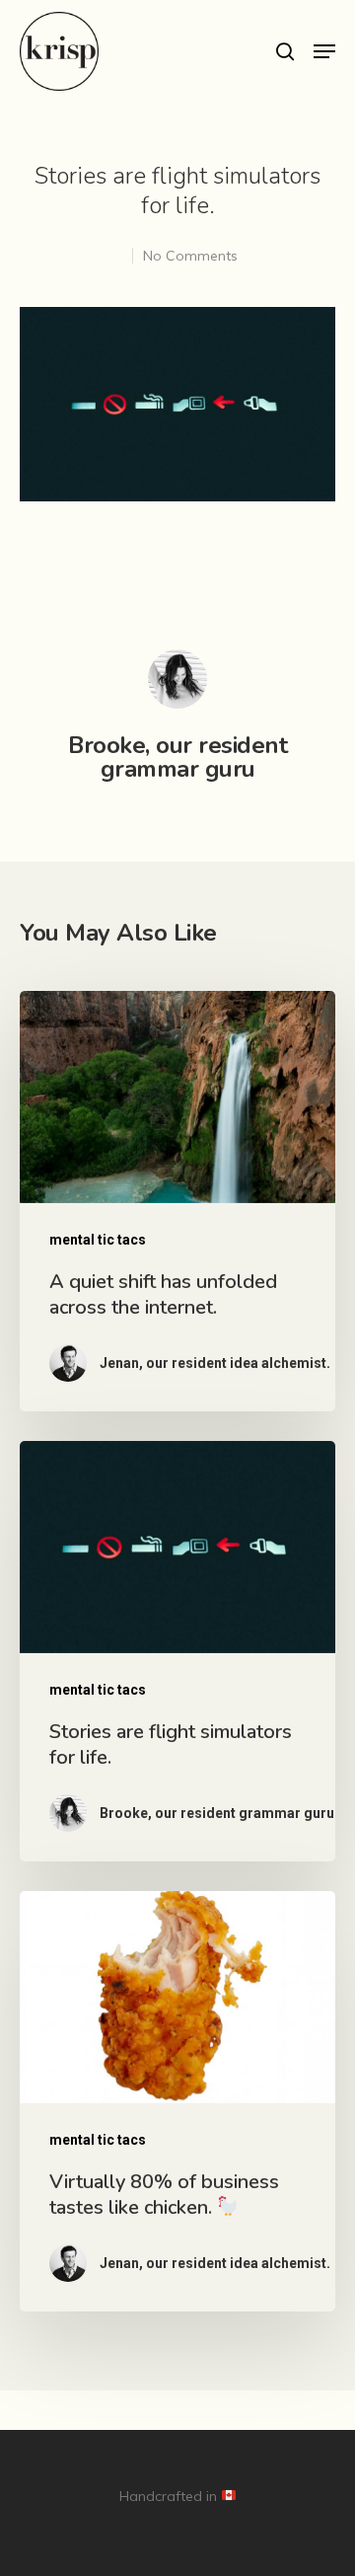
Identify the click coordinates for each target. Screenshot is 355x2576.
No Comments (190, 256)
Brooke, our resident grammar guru (177, 757)
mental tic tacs (98, 1240)
